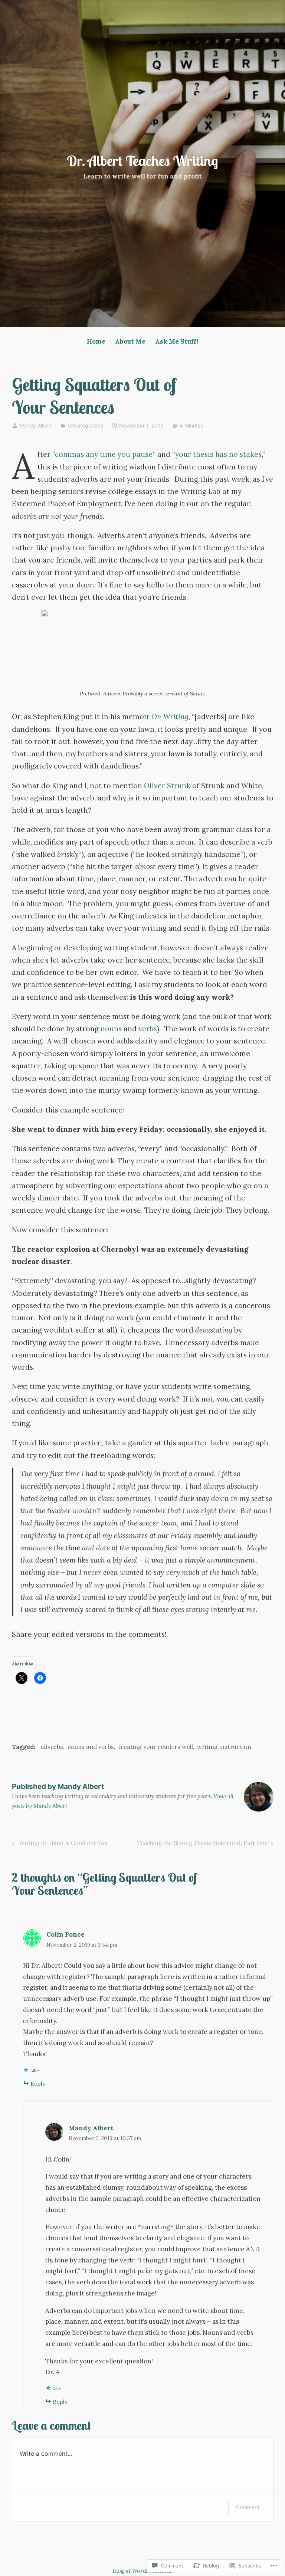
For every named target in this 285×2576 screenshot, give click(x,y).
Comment (248, 2507)
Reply (38, 2084)
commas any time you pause (104, 454)
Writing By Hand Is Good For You (59, 1844)
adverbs (52, 1747)
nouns (111, 1029)
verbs (148, 1029)
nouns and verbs (91, 1747)
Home (96, 341)
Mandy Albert (36, 425)
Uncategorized (86, 425)
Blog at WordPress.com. (143, 2571)
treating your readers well (155, 1747)
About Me (130, 341)
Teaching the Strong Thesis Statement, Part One (203, 1844)
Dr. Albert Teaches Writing (142, 161)
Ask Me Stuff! (177, 341)
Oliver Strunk (167, 786)
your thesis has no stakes (218, 454)
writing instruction (224, 1747)
